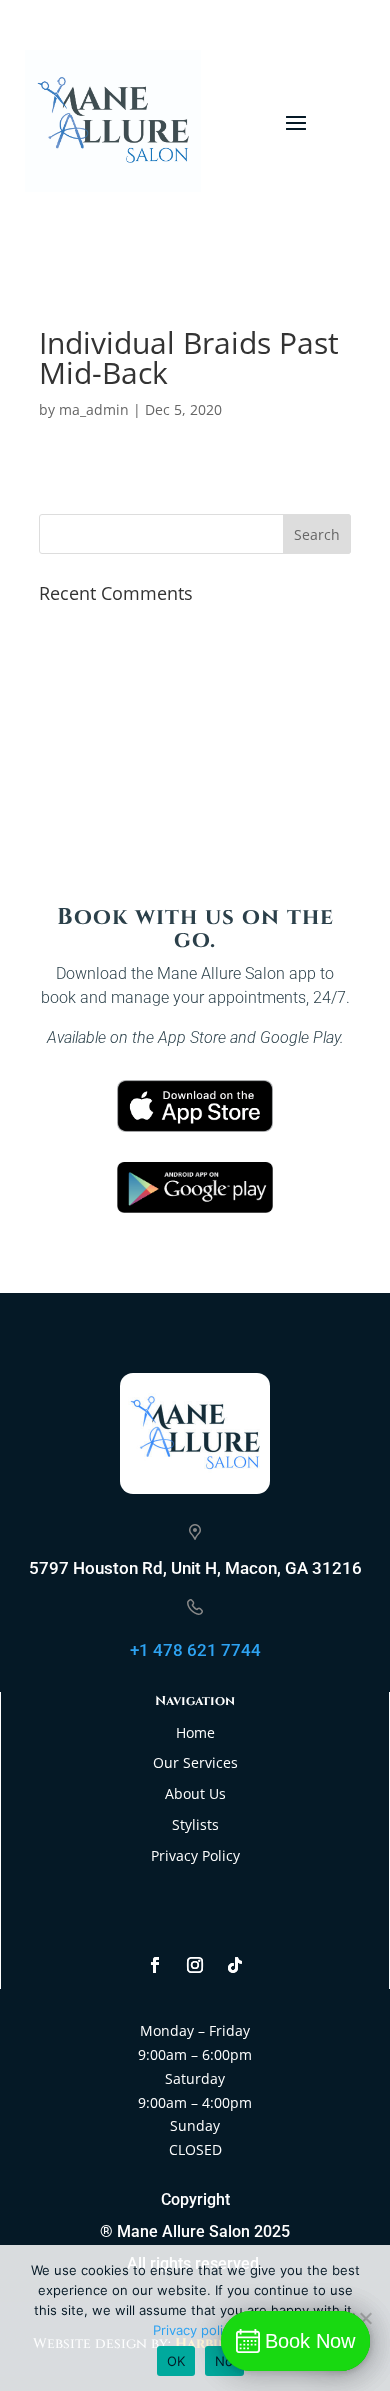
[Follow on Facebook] (155, 1965)
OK (176, 2361)
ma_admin (94, 409)
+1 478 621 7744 (195, 1650)
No (224, 2361)
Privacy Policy (195, 1855)
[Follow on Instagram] (195, 1965)
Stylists (195, 1824)
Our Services (195, 1762)
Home (195, 1732)
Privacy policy (195, 2330)
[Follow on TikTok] (235, 1965)
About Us (195, 1793)
